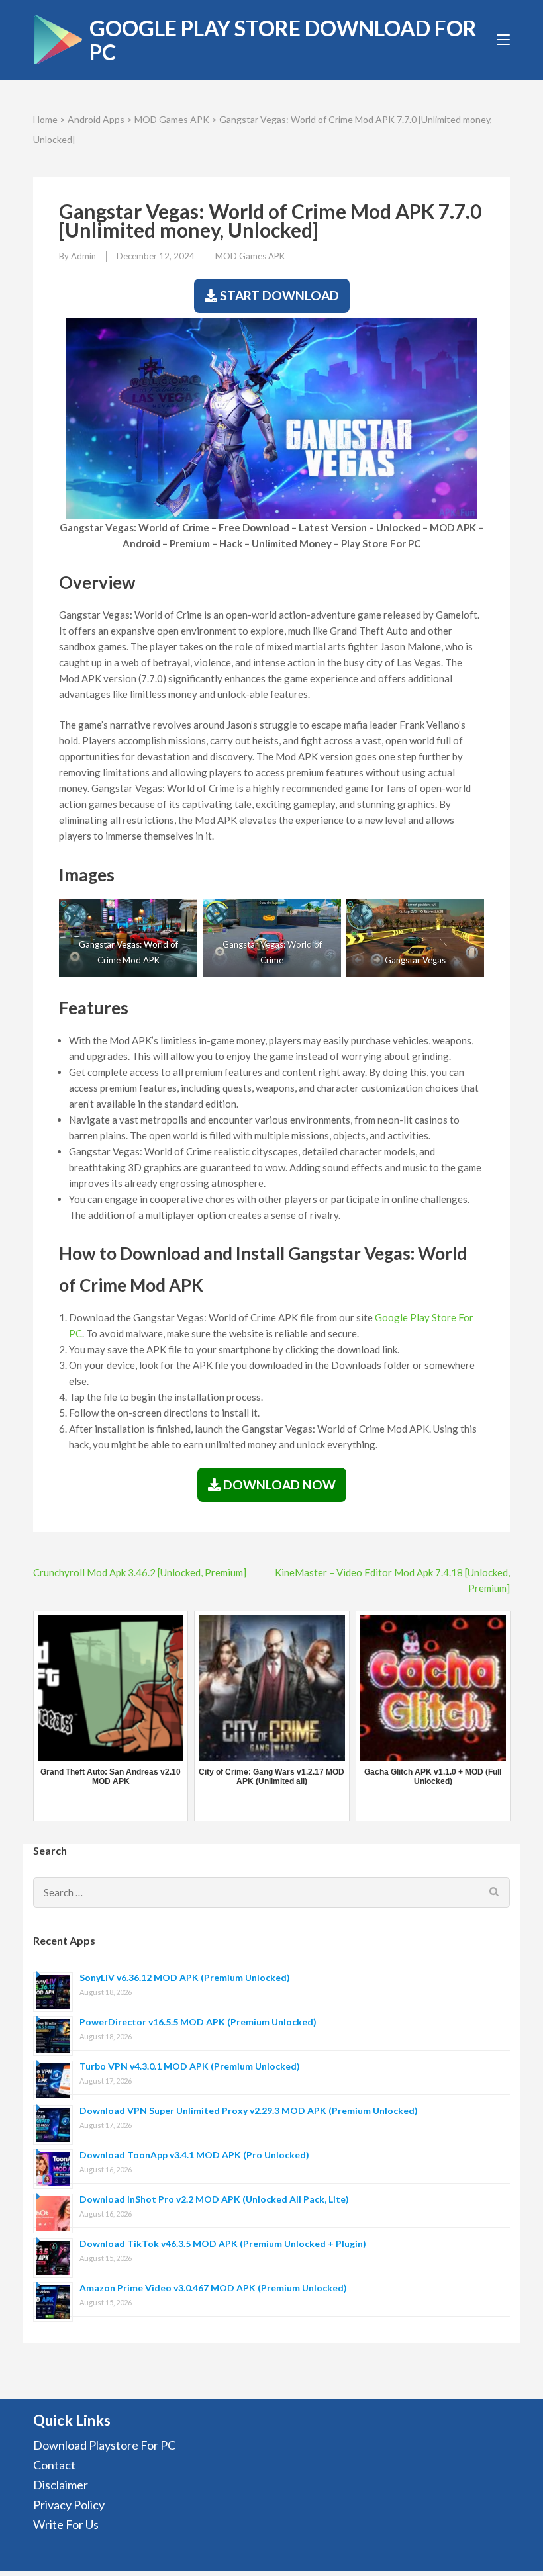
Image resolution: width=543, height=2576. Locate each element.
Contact (54, 2465)
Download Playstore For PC (104, 2445)
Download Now (278, 1485)
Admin (83, 256)
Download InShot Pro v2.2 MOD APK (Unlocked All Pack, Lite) (214, 2199)
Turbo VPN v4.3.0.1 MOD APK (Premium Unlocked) (190, 2066)
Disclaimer (61, 2485)
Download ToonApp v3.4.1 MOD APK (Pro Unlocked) (194, 2155)
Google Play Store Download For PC (283, 40)
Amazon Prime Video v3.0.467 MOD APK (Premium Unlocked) (213, 2288)
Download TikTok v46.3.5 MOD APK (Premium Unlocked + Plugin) (223, 2243)
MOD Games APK (172, 119)
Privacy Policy (69, 2505)
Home (45, 119)
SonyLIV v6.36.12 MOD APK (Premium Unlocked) (185, 1977)
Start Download (278, 295)
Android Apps (96, 119)
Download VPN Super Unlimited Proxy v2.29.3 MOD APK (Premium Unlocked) (249, 2110)
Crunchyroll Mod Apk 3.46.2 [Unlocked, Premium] (140, 1572)
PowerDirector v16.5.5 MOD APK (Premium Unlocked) (198, 2022)
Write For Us (66, 2524)
